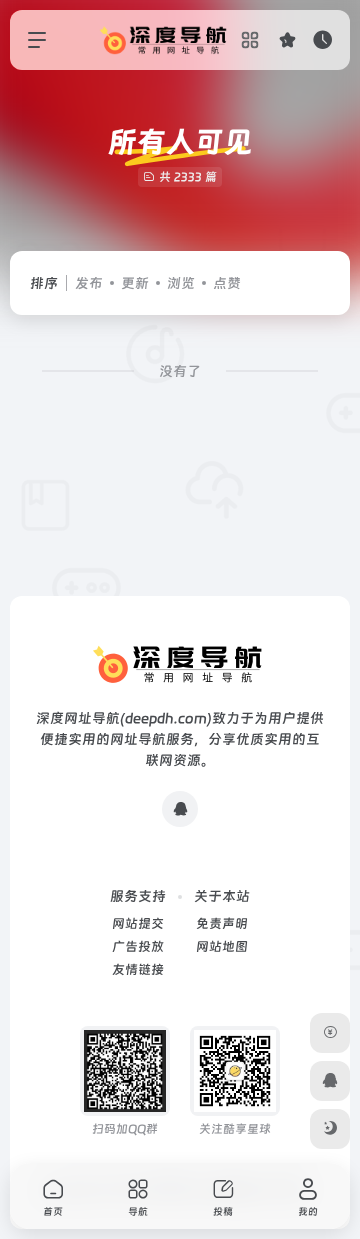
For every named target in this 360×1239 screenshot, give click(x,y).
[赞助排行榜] (330, 1033)
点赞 (227, 283)
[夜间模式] (330, 1129)
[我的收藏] (287, 39)
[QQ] (180, 809)
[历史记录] (322, 39)
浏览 (181, 283)
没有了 (180, 371)
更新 (135, 283)
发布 (89, 283)
